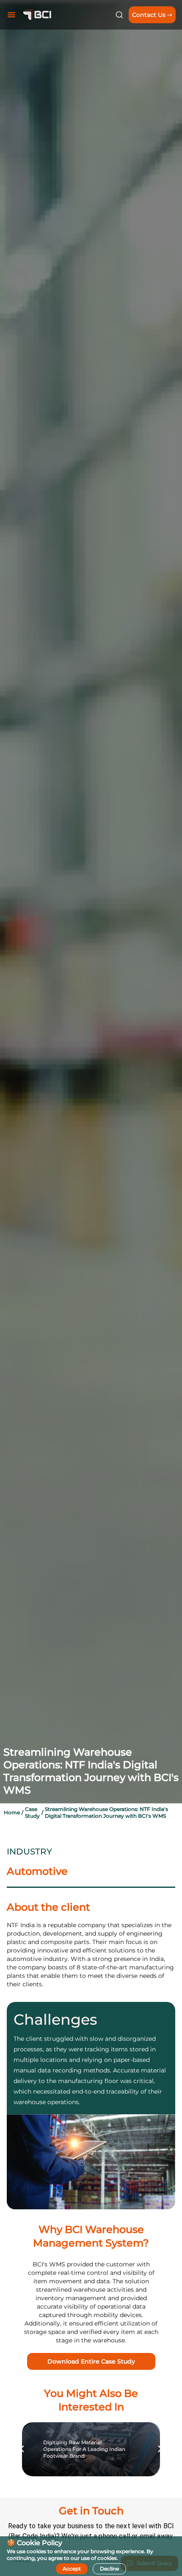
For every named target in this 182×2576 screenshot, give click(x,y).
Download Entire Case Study (91, 2361)
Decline (109, 2569)
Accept (72, 2569)
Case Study (32, 1812)
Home (12, 1812)
